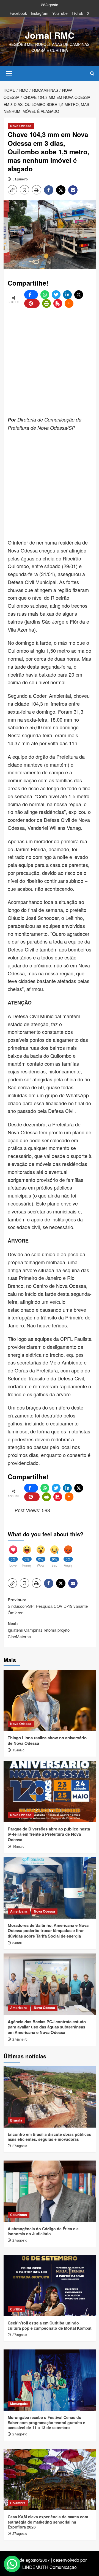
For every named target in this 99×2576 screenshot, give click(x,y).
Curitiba (16, 2309)
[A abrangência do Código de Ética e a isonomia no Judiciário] (50, 2191)
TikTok (77, 13)
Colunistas (19, 2215)
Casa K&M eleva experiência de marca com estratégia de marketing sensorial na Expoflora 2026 (48, 2522)
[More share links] (69, 303)
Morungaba (19, 2404)
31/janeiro (20, 179)
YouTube (60, 13)
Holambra (18, 2503)
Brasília (16, 2120)
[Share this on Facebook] (31, 295)
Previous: (48, 1606)
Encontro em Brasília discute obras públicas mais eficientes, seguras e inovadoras (49, 2137)
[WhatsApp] (45, 295)
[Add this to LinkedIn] (67, 295)
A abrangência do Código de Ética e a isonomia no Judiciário (43, 2231)
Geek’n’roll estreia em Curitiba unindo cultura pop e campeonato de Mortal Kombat (50, 2325)
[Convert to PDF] (58, 303)
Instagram (40, 13)
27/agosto (20, 2146)
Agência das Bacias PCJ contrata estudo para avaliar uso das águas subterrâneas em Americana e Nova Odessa (47, 2027)
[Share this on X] (79, 295)
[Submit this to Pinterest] (32, 303)
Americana (19, 1911)
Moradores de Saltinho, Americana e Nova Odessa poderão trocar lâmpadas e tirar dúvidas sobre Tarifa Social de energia (48, 1931)
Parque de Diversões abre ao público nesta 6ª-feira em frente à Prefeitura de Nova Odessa (49, 1834)
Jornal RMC (50, 35)
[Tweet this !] (56, 295)
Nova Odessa (21, 126)
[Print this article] (46, 303)
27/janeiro (20, 2039)
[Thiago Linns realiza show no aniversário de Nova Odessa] (50, 1700)
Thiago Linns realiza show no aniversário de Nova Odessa (47, 1740)
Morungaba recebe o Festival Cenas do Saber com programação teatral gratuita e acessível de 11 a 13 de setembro (46, 2422)
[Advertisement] (50, 362)
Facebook (18, 13)
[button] (9, 73)
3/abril (17, 1943)
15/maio (18, 1750)
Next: (39, 1630)
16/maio (18, 1846)
